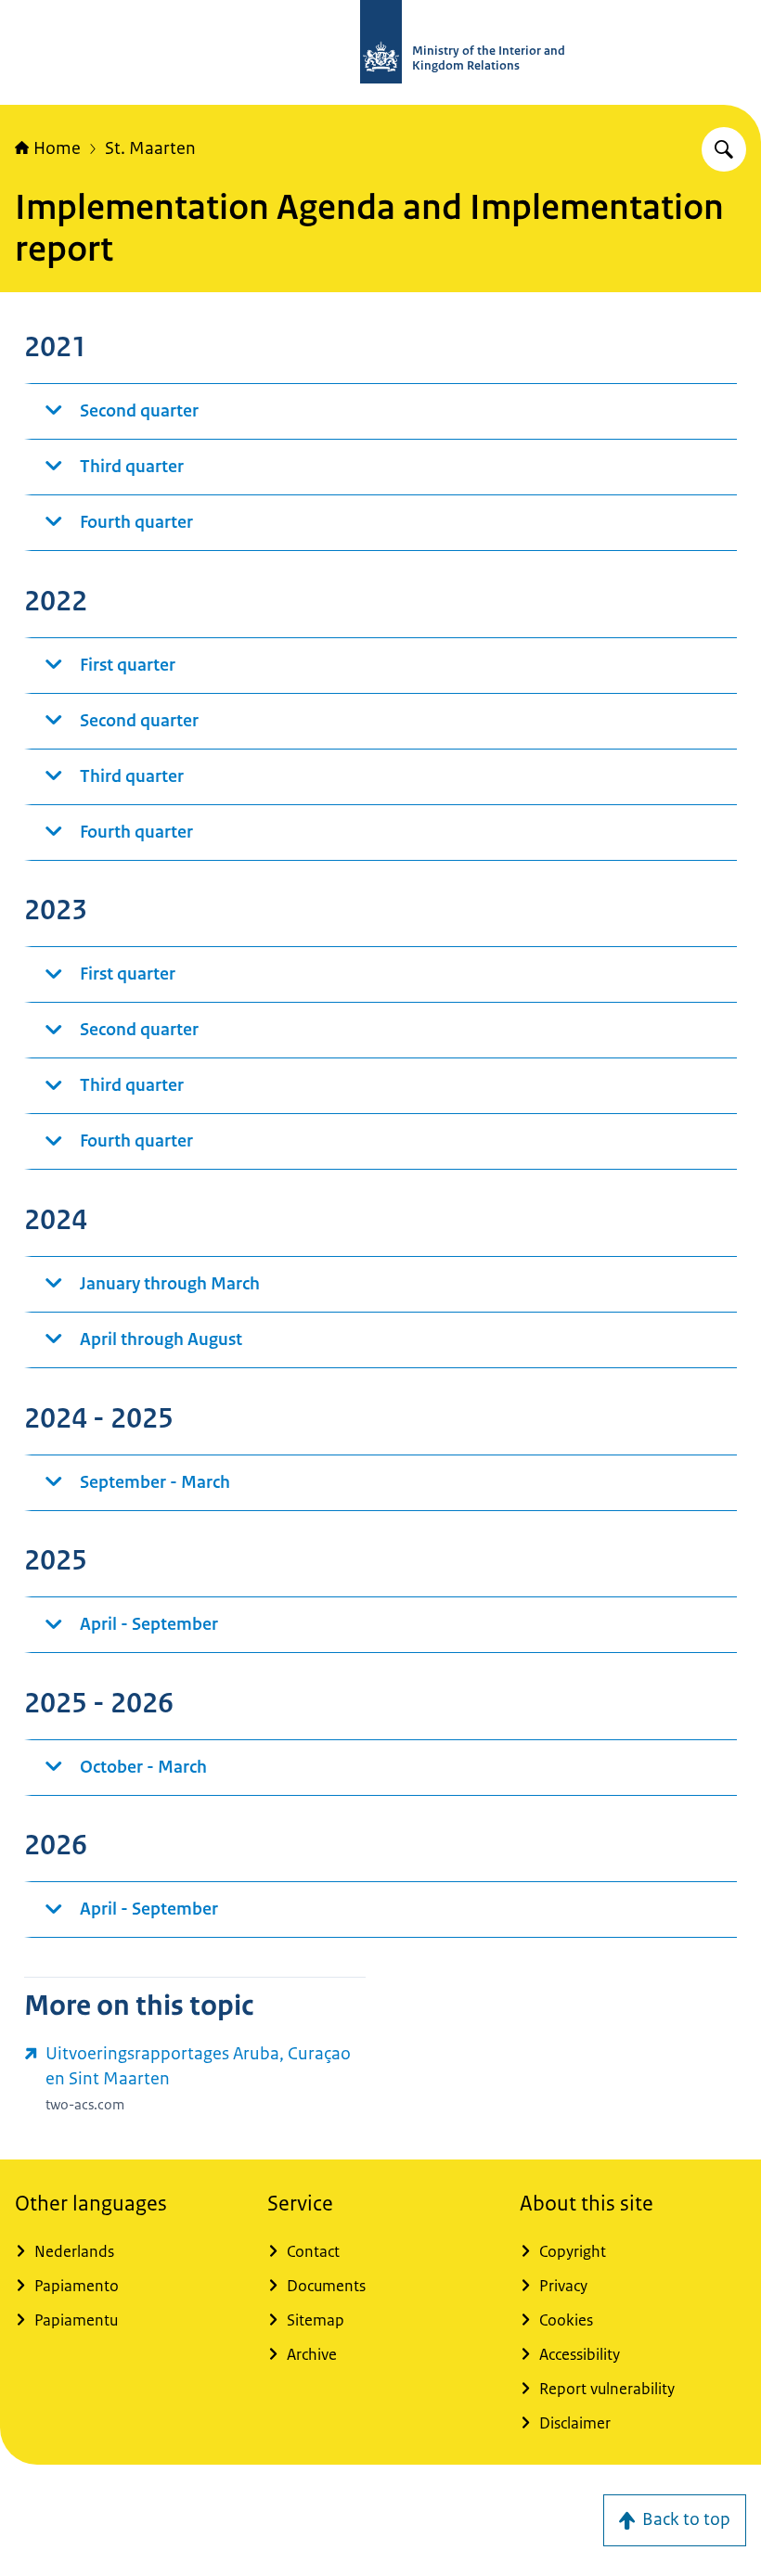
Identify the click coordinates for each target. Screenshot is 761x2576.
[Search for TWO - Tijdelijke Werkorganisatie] (724, 149)
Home (57, 148)
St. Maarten (150, 148)
